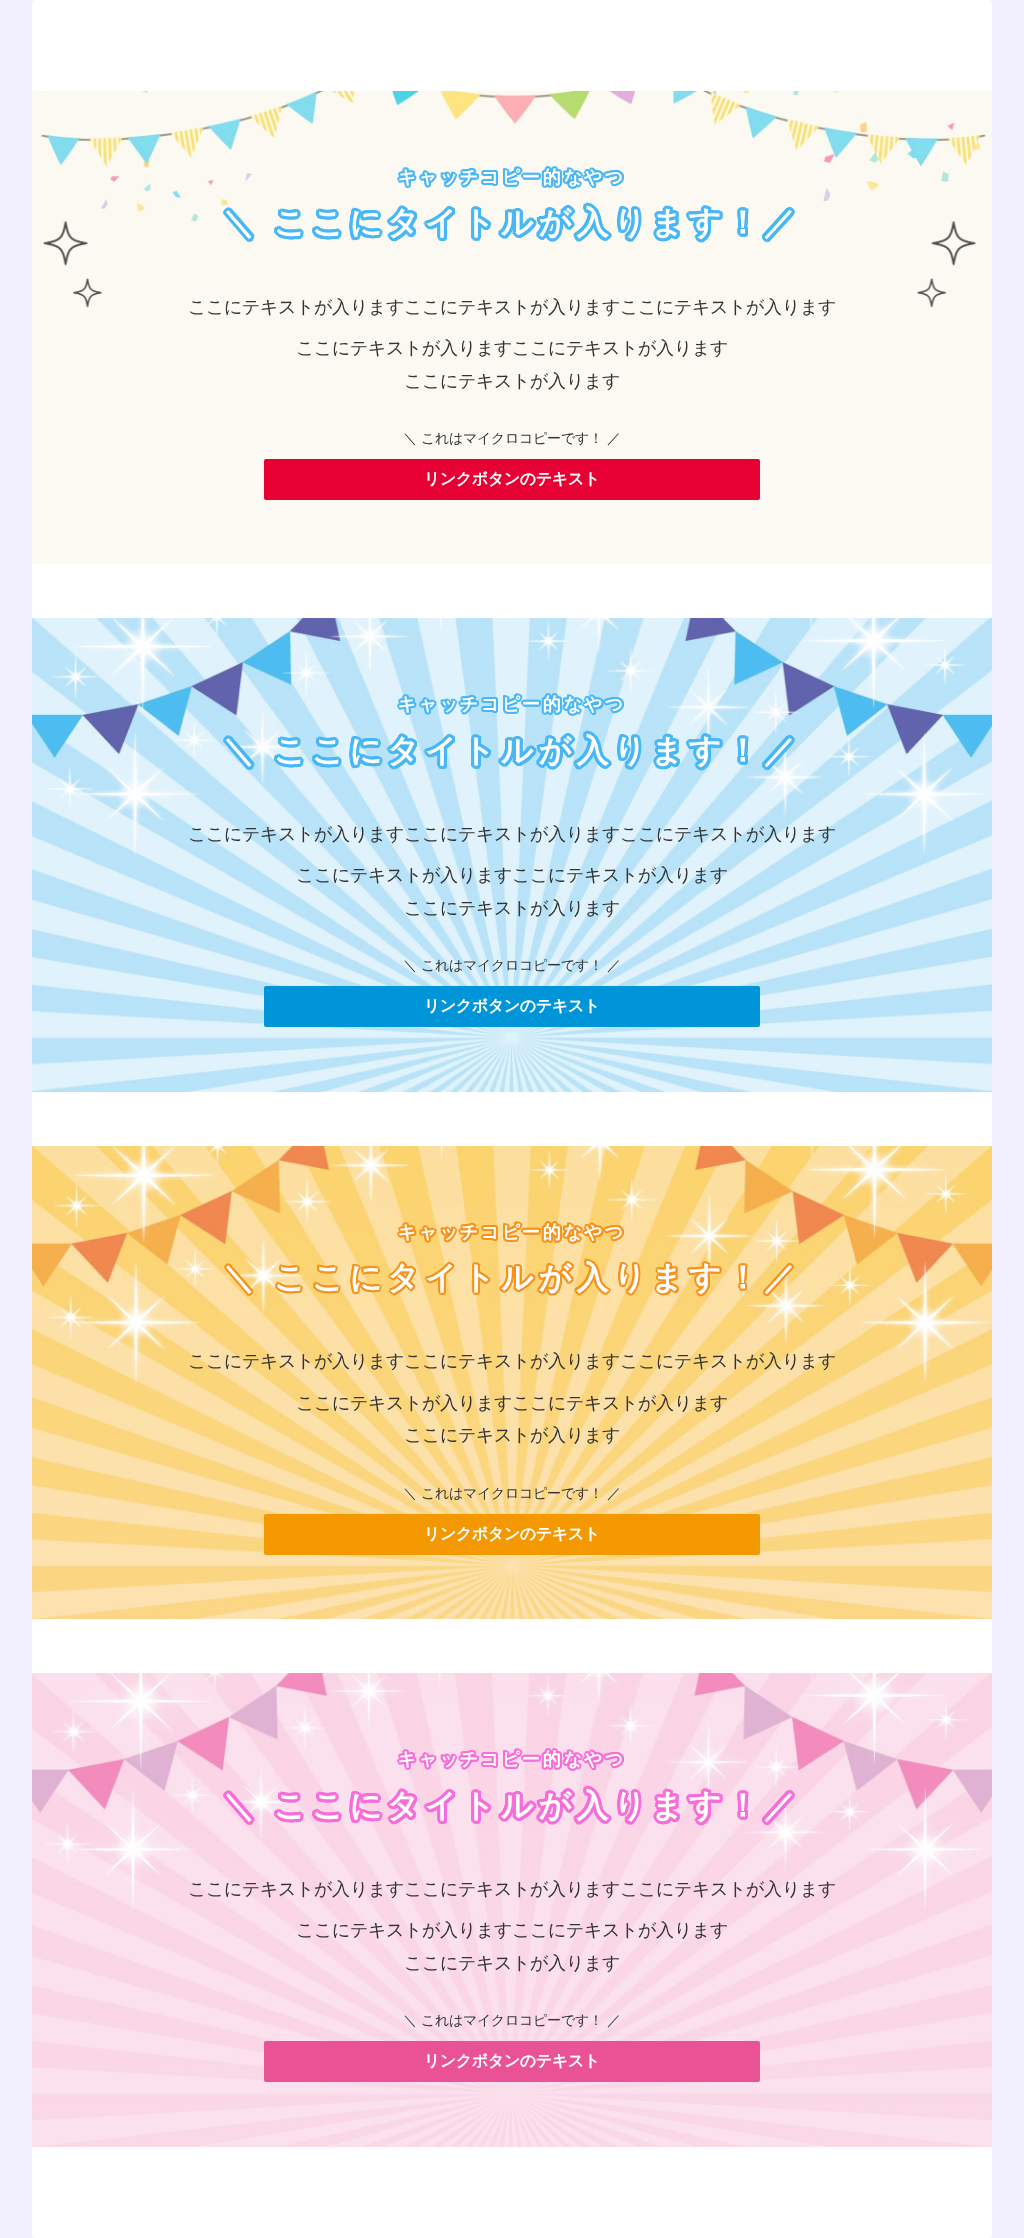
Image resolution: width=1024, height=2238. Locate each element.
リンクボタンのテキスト (512, 478)
